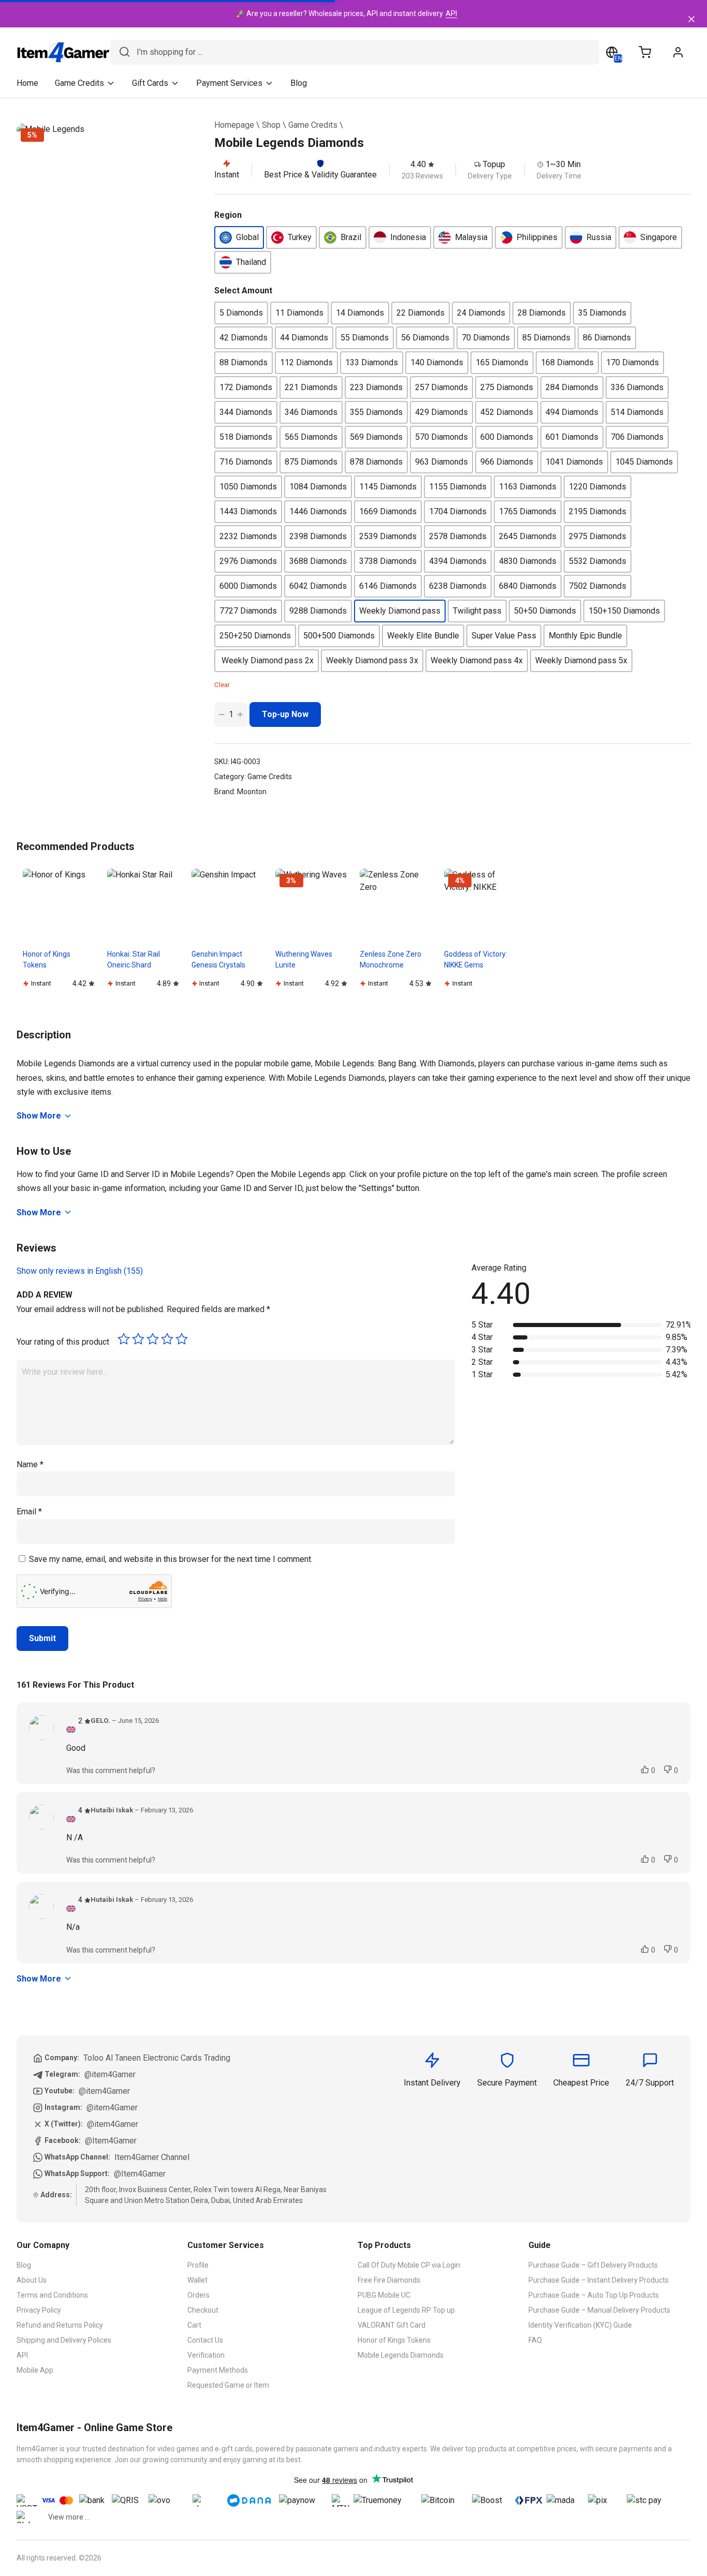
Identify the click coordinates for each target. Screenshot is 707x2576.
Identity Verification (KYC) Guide (580, 2325)
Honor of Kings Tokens (394, 2340)
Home (27, 83)
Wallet (197, 2280)
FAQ (535, 2340)
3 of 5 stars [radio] (153, 1339)
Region (228, 215)
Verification (206, 2355)
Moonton (252, 792)
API (451, 13)
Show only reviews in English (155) (80, 1271)
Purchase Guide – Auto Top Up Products (594, 2295)
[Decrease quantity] (222, 714)
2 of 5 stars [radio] (138, 1339)
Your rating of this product (63, 1342)
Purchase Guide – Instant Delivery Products (599, 2280)
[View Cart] (645, 52)
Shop (271, 125)
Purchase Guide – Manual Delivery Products (599, 2310)
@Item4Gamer (111, 2141)
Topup (494, 164)
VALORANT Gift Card (392, 2325)
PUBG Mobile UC (384, 2295)
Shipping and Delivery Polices (64, 2340)
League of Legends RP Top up (406, 2310)
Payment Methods (218, 2370)
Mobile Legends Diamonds (401, 2355)
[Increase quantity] (240, 714)
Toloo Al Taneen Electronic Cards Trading (157, 2058)
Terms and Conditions (52, 2295)
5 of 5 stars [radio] (182, 1339)
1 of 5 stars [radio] (124, 1339)
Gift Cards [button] (150, 83)
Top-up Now (285, 714)
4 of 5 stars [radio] (167, 1339)
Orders (198, 2295)
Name (30, 1464)
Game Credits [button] (79, 83)
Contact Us (205, 2340)
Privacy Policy (39, 2310)
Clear (222, 685)
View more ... (69, 2517)
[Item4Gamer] (63, 52)
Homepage (234, 125)
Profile (198, 2265)
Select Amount (243, 291)
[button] (239, 237)
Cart (194, 2325)
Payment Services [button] (229, 83)
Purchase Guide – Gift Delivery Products (593, 2265)
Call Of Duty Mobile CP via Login (409, 2265)
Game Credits (313, 125)
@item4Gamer (110, 2074)
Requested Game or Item (228, 2385)
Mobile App (35, 2370)
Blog (299, 83)
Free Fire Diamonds (389, 2280)
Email (29, 1512)
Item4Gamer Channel (152, 2157)
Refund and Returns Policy (60, 2325)
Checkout (203, 2310)
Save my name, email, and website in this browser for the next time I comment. (171, 1559)
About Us (32, 2280)
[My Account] (678, 52)
